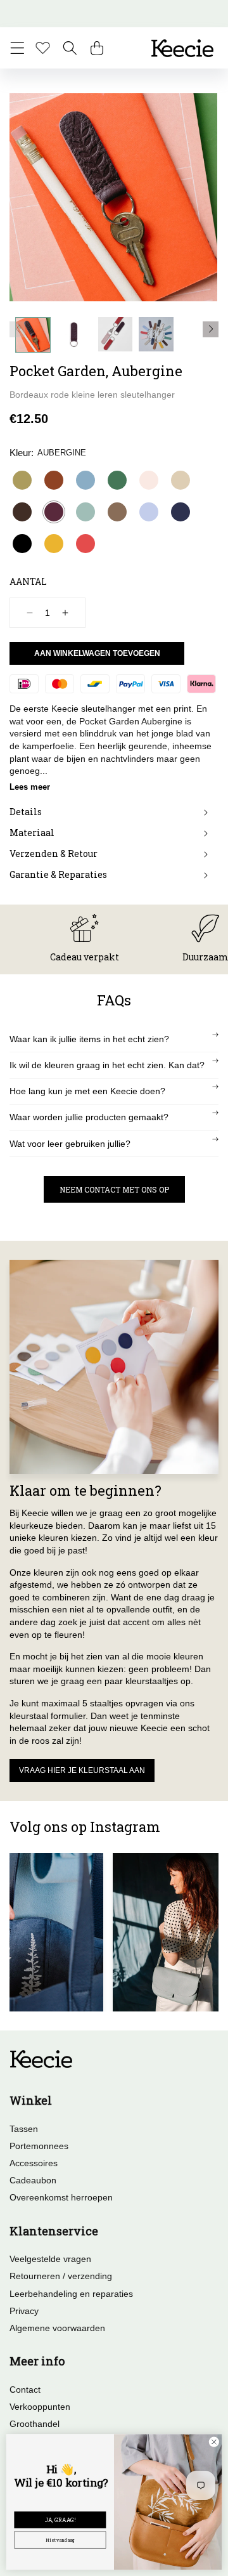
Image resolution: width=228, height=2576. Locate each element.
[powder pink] (149, 480)
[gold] (22, 480)
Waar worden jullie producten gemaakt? (89, 1117)
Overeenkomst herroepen (61, 2197)
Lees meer (30, 787)
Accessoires (34, 2163)
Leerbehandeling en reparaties (71, 2294)
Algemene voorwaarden (57, 2328)
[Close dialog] (214, 2442)
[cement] (180, 480)
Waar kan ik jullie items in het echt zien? (89, 1039)
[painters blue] (85, 480)
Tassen (24, 2129)
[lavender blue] (149, 512)
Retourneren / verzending (61, 2276)
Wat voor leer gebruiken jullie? (70, 1144)
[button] (17, 48)
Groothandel (35, 2424)
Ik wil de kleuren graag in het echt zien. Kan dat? (107, 1065)
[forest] (117, 480)
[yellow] (54, 544)
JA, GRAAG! (60, 2520)
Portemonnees (39, 2146)
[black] (22, 544)
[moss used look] (117, 512)
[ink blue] (180, 512)
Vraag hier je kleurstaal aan (82, 1770)
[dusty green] (85, 512)
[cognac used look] (54, 480)
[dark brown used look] (22, 512)
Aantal (28, 581)
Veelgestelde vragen (50, 2259)
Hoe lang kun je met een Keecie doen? (87, 1091)
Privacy (24, 2311)
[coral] (85, 544)
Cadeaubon (33, 2180)
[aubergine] (54, 512)
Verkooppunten (40, 2407)
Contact (25, 2390)
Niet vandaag (60, 2540)
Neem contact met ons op (114, 1189)
